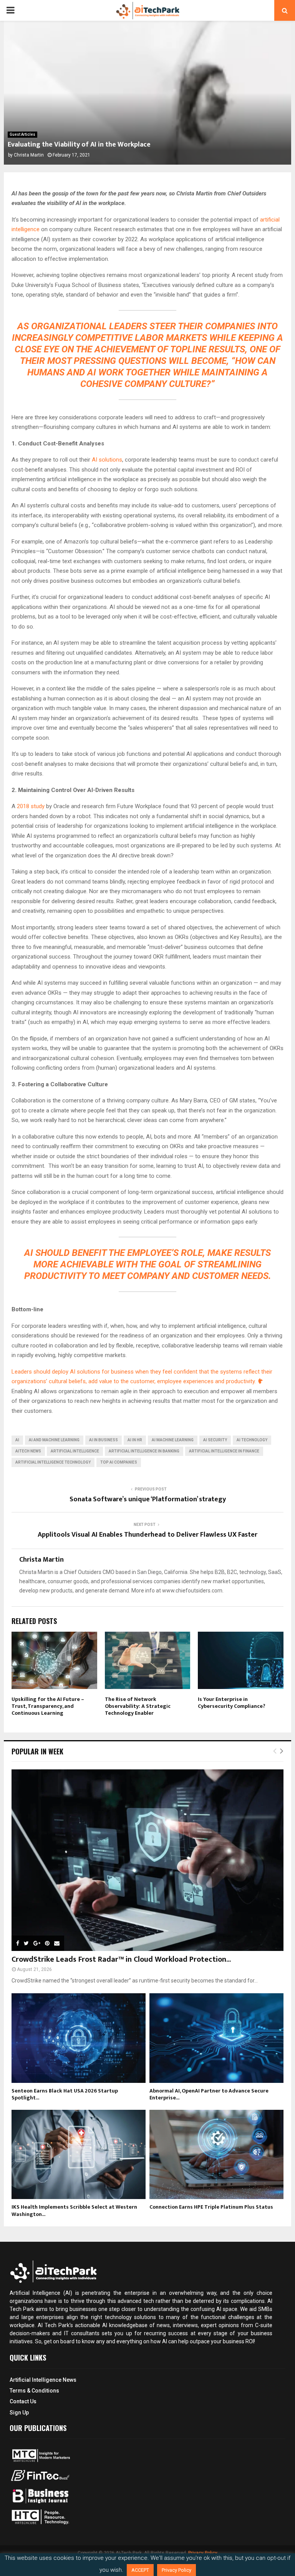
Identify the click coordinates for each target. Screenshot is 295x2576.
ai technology (252, 1440)
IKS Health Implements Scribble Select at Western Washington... (74, 2210)
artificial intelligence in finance (224, 1451)
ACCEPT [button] (140, 2570)
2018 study (31, 806)
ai (17, 1440)
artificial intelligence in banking (144, 1451)
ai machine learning (173, 1440)
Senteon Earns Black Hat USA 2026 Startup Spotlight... (65, 2094)
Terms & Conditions (34, 2391)
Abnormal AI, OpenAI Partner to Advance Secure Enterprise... (209, 2094)
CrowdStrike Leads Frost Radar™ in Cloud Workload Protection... (121, 1959)
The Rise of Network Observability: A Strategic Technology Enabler (138, 1706)
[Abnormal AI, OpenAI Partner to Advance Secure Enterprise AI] (216, 2038)
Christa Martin (29, 155)
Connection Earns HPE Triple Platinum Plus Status (211, 2207)
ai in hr (135, 1440)
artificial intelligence (75, 1451)
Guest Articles (22, 134)
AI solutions (107, 460)
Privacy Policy (177, 2570)
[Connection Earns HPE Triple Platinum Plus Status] (216, 2155)
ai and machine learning (54, 1440)
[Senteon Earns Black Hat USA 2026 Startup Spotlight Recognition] (79, 2038)
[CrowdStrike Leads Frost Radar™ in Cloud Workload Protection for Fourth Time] (147, 1860)
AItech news (28, 1451)
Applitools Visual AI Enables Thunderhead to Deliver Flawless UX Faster (147, 1535)
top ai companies (119, 1462)
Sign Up (19, 2413)
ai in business (104, 1440)
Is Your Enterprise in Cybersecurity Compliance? (232, 1703)
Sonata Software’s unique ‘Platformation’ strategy (148, 1499)
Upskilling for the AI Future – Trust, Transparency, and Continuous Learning (48, 1706)
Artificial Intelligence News (43, 2380)
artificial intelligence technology (53, 1462)
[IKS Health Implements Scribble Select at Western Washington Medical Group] (79, 2155)
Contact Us (23, 2401)
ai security (215, 1440)
